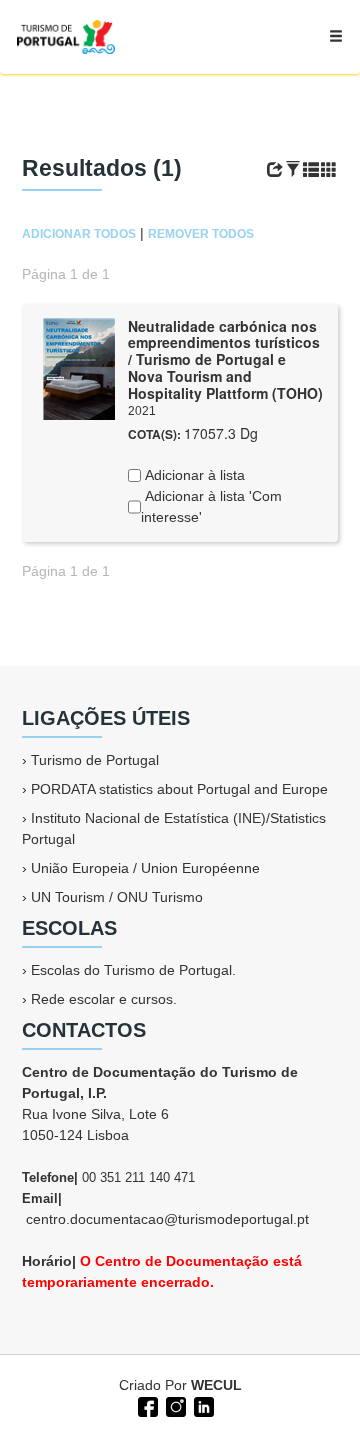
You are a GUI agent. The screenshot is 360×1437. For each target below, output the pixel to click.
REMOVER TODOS (201, 234)
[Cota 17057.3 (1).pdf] (79, 367)
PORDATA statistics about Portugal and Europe (179, 789)
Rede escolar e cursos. (104, 999)
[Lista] (311, 170)
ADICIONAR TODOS (79, 234)
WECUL (216, 1385)
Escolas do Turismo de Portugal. (133, 970)
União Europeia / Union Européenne (145, 868)
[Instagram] (174, 1405)
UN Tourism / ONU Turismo (117, 897)
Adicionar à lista (193, 475)
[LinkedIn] (202, 1405)
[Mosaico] (329, 170)
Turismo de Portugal (95, 760)
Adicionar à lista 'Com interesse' (211, 506)
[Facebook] (146, 1405)
